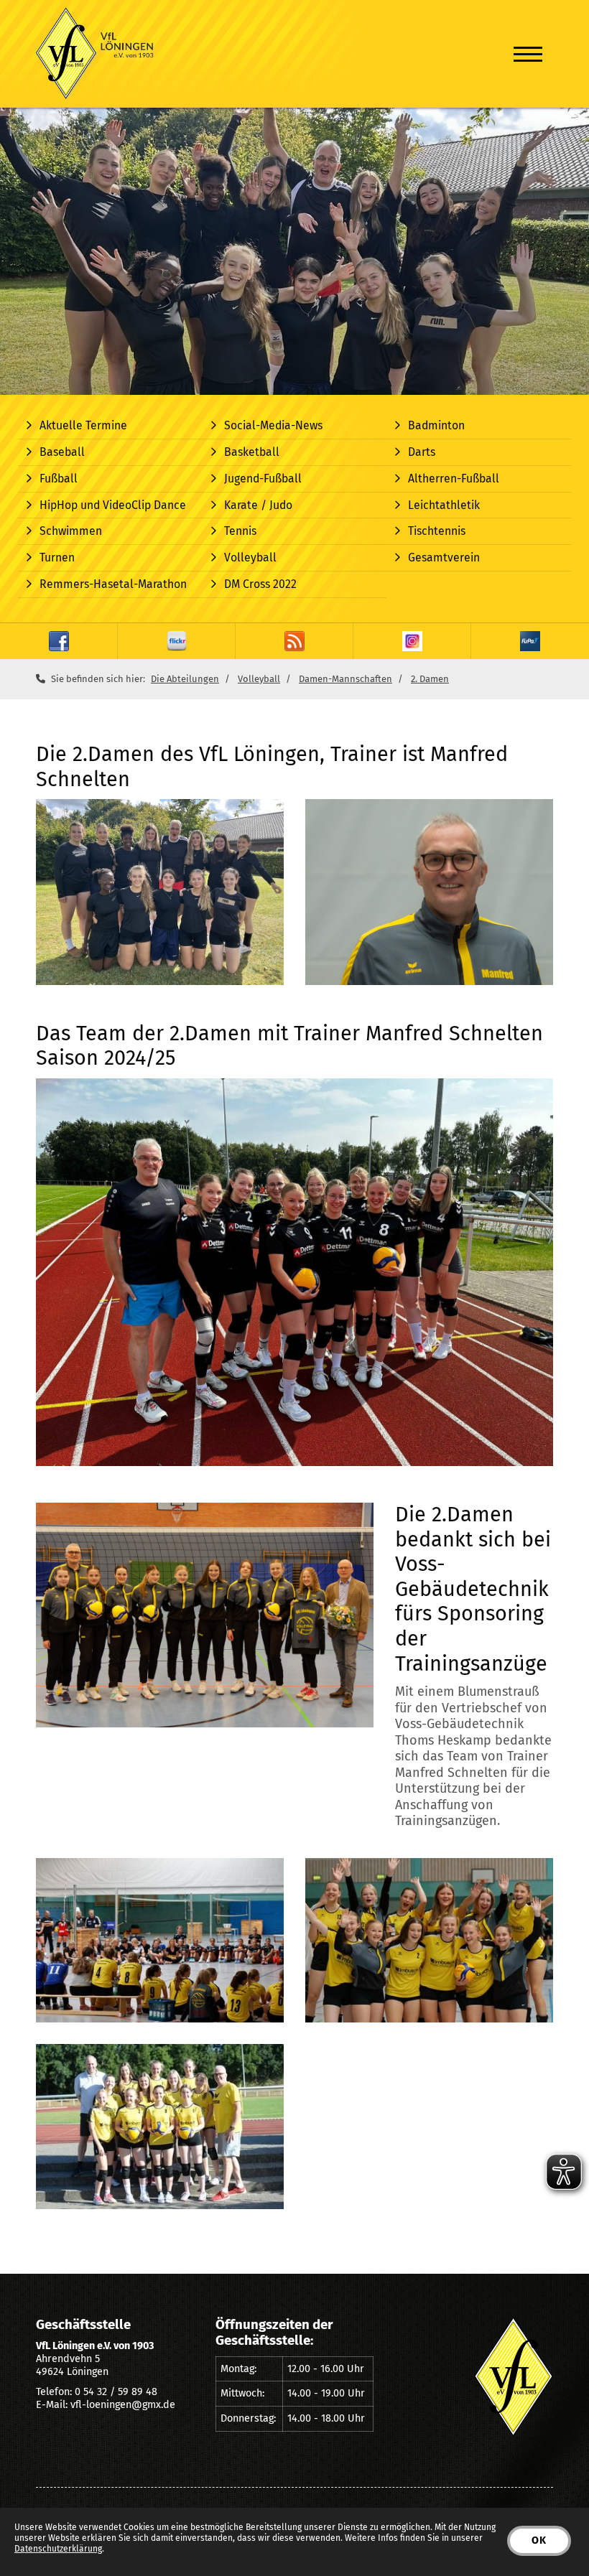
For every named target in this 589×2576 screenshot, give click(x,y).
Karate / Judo (258, 505)
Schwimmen (71, 531)
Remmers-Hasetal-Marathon (113, 584)
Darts (422, 452)
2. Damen (430, 679)
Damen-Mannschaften (345, 679)
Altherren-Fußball (454, 479)
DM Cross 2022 (260, 584)
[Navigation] (528, 54)
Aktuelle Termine (83, 425)
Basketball (252, 452)
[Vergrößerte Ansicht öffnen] (160, 892)
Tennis (240, 531)
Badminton (436, 425)
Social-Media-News (273, 425)
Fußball (59, 479)
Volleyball (250, 557)
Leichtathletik (444, 505)
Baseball (62, 452)
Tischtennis (437, 531)
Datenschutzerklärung (58, 2549)
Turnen (57, 557)
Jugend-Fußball (263, 479)
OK (539, 2540)
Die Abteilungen (185, 679)
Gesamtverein (444, 557)
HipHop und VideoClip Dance (113, 505)
